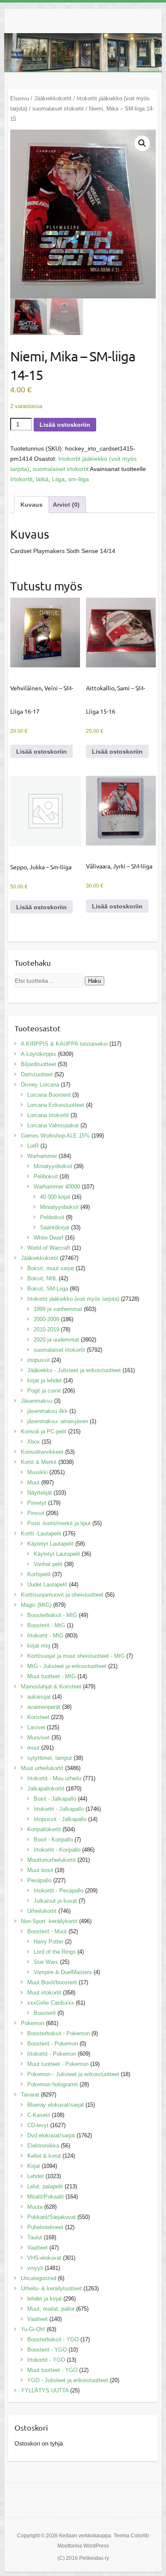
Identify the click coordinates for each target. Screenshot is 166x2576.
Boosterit (45, 2013)
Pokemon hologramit (53, 2084)
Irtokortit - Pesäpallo (59, 1891)
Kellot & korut (44, 2156)
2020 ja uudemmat (56, 1340)
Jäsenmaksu (37, 1401)
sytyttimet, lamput (50, 1758)
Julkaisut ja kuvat (55, 1901)
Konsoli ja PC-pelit (44, 1431)
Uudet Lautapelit (47, 1584)
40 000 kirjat (55, 1197)
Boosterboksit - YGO (53, 2339)
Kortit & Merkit (39, 1462)
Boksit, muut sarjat (51, 1268)
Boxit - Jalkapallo (55, 1799)
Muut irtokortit (44, 1993)
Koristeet (38, 1717)
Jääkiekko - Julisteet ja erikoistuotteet (74, 1370)
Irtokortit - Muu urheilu (54, 1778)
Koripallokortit (44, 1829)
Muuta (35, 2207)
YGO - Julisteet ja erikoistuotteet (68, 2380)
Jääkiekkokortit (53, 98)
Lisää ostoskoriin (65, 425)
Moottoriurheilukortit (52, 1860)
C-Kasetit (39, 2115)
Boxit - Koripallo (53, 1840)
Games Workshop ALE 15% (55, 1136)
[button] (142, 143)
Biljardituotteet (39, 1064)
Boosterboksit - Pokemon (59, 2033)
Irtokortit (21, 479)
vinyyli (35, 2268)
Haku (94, 981)
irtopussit (39, 1360)
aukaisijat (39, 1697)
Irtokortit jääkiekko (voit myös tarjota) (73, 1299)
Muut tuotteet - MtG (52, 1676)
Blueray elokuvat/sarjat (56, 2105)
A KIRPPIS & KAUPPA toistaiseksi (64, 1044)
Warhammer (42, 1156)
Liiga (58, 479)
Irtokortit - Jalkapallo (59, 1809)
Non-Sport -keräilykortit (49, 1921)
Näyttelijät (40, 1493)
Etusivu (20, 98)
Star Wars (46, 1962)
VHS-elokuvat (44, 2258)
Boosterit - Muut (47, 1931)
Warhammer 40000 (57, 1187)
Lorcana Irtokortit (48, 1115)
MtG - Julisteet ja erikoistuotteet (67, 1666)
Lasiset (36, 1727)
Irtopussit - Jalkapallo (60, 1819)
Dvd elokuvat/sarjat (51, 2135)
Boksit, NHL (42, 1278)
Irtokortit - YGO (46, 2360)
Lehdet (36, 2176)
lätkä (42, 479)
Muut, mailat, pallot (51, 2309)
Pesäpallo (39, 1880)
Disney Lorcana (40, 1085)
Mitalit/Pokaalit (46, 2197)
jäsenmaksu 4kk (47, 1411)
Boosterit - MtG (46, 1625)
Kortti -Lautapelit (41, 1533)
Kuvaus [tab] (31, 505)
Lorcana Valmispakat (53, 1125)
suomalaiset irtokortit (58, 109)
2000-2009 (46, 1319)
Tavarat (30, 2095)
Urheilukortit (42, 1911)
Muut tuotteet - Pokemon (58, 2064)
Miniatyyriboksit (53, 1166)
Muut (33, 1482)
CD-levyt (38, 2125)
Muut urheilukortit (42, 1768)
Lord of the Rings (55, 1952)
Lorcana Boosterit (49, 1095)
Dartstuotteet (37, 1074)
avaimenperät (44, 1707)
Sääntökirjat (55, 1227)
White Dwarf (49, 1238)
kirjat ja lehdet (44, 1380)
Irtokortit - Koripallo (57, 1850)
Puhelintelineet (45, 2227)
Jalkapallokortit (46, 1789)
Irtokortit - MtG (45, 1636)
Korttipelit (39, 1574)
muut (33, 1748)
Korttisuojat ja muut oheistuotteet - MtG (76, 1656)
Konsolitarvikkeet (42, 1452)
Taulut (35, 2237)
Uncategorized (39, 2278)
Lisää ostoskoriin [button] (41, 752)
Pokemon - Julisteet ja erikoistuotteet (73, 2074)
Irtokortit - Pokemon (52, 2054)
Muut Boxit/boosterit (52, 1982)
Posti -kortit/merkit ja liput (59, 1523)
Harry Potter (49, 1942)
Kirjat (34, 2166)
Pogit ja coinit (44, 1391)
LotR (33, 1146)
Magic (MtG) (36, 1605)
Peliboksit (46, 1176)
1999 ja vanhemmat (58, 1309)
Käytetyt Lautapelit (50, 1544)
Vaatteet (37, 2248)
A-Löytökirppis (39, 1054)
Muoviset (39, 1738)
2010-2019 (46, 1329)
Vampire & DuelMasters (63, 1972)
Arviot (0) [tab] (66, 505)
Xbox (34, 1442)
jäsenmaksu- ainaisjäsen (58, 1421)
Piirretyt (37, 1503)
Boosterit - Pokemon (53, 2044)
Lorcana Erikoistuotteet (56, 1105)
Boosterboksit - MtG (52, 1615)
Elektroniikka (43, 2146)
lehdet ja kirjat (44, 2299)
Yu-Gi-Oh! (33, 2329)
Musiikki (37, 1472)
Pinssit (36, 1513)
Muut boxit (40, 1870)
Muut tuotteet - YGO (52, 2370)
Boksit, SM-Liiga (48, 1289)
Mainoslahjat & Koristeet (51, 1687)
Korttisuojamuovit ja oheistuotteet (62, 1595)
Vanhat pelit (48, 1564)
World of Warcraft (49, 1248)
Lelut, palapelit (45, 2186)
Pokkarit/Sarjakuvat (52, 2217)
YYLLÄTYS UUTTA (45, 2390)
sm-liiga (79, 479)
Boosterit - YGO (47, 2350)
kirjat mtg (39, 1646)
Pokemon (33, 2023)
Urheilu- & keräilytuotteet (51, 2288)
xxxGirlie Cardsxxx (51, 2003)
